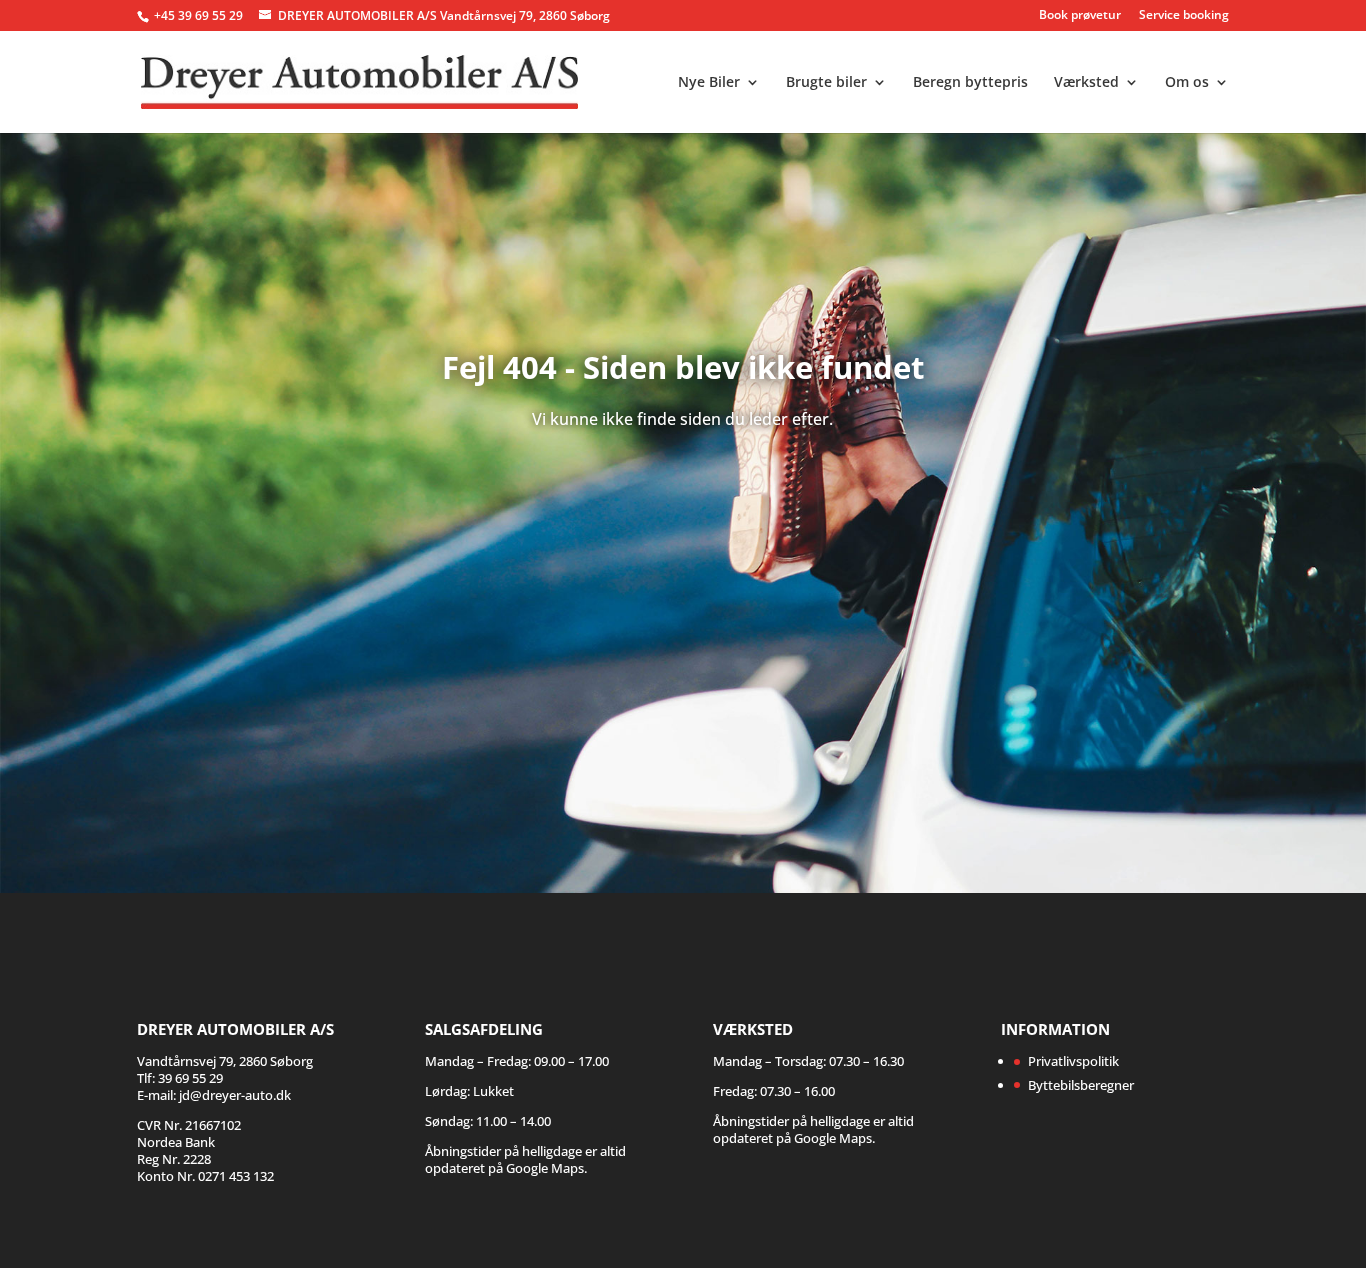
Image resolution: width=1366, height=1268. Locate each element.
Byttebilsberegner (1081, 1085)
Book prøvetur (1080, 16)
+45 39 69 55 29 (200, 15)
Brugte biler (826, 83)
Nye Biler (709, 83)
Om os (1187, 83)
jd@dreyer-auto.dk (235, 1095)
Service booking (1184, 16)
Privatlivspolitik (1073, 1061)
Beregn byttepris (970, 83)
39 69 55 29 (190, 1078)
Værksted (1086, 83)
